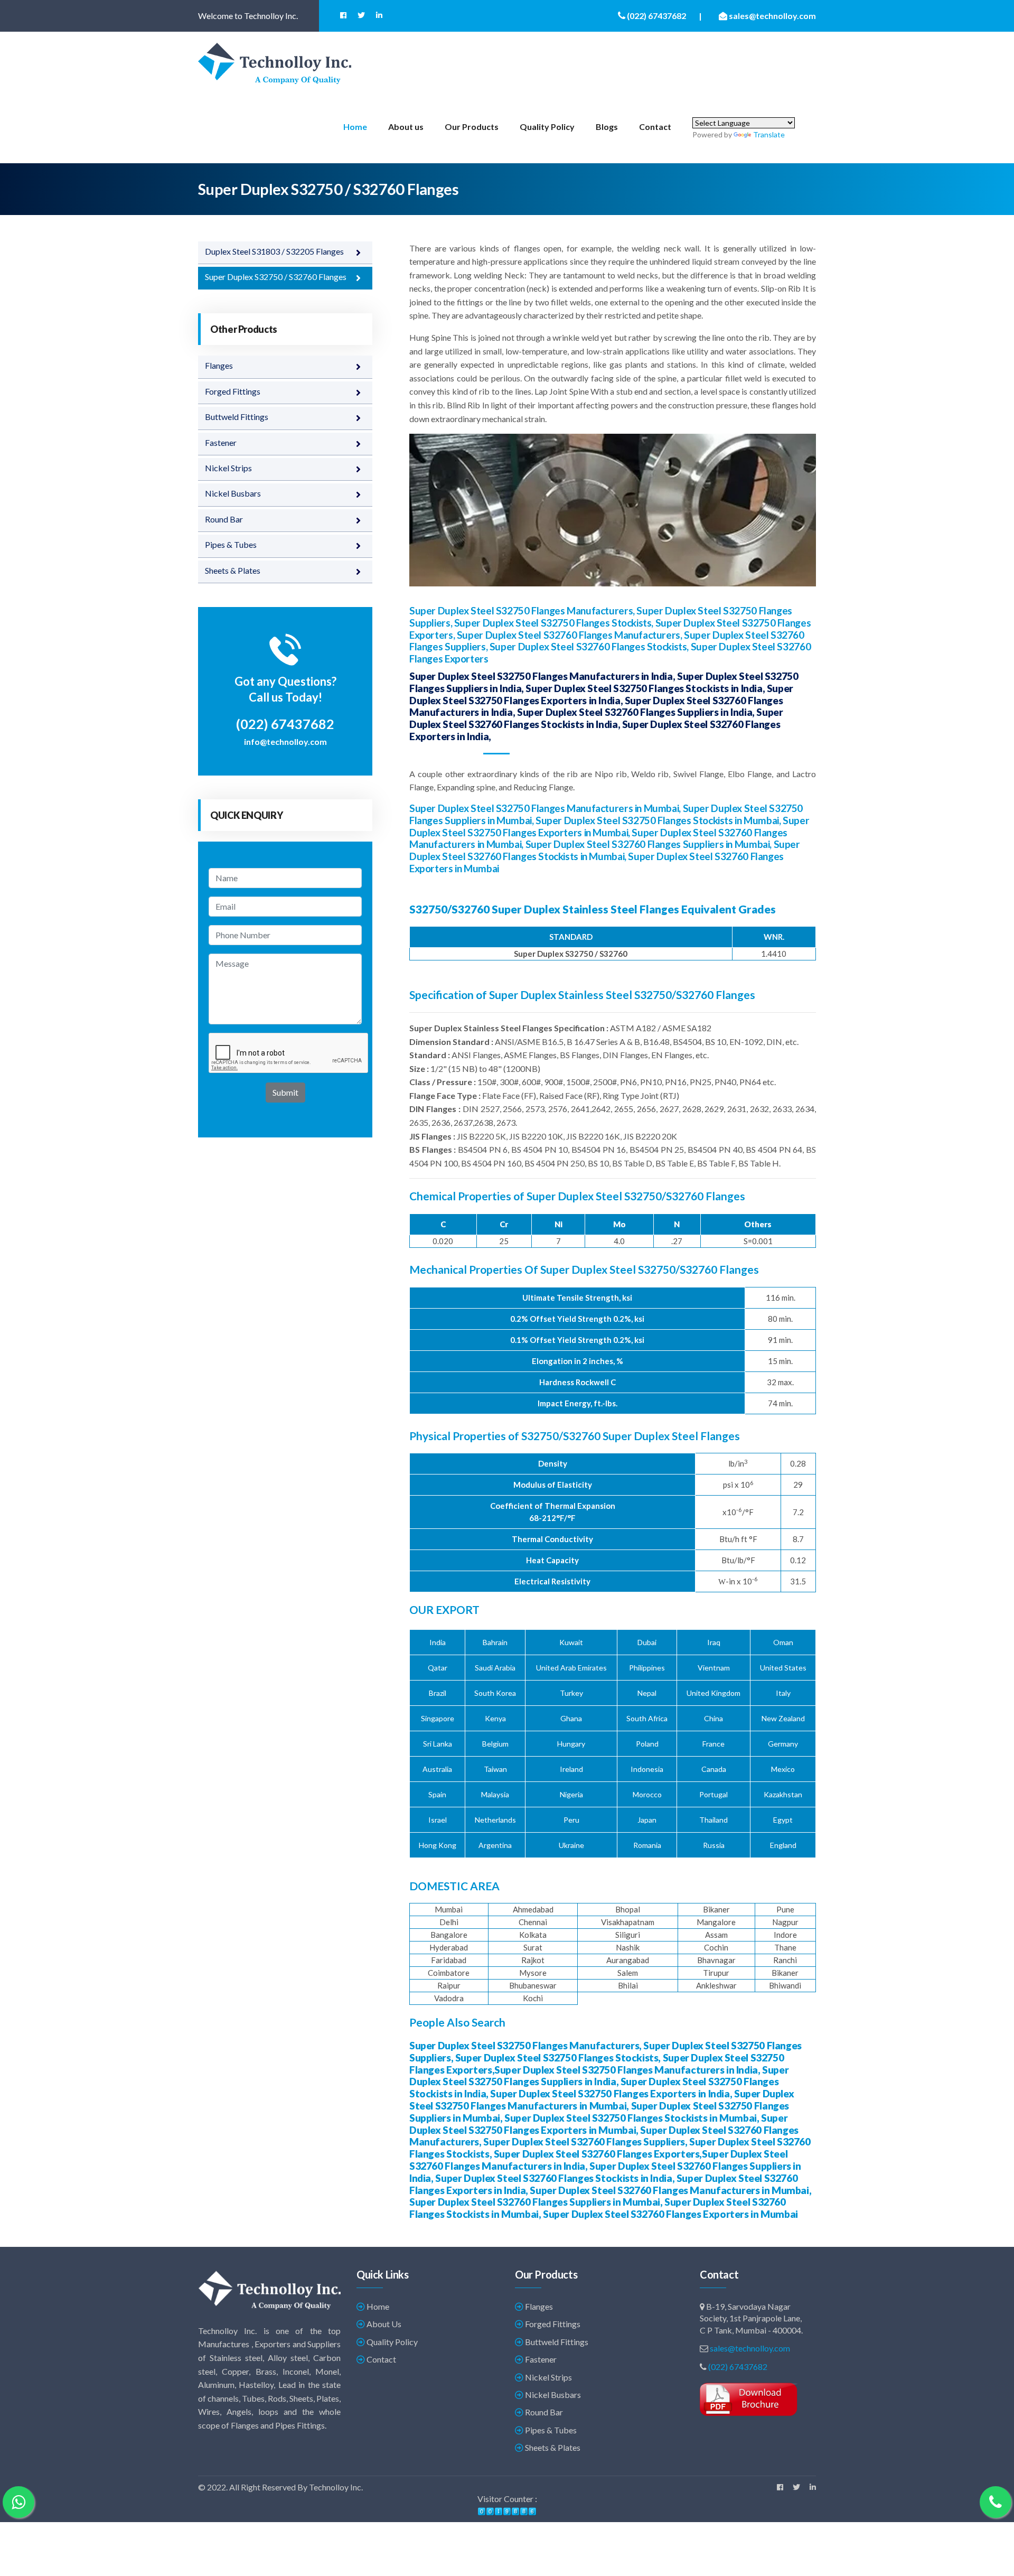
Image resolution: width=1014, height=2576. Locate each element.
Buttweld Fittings (237, 417)
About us (406, 127)
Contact (655, 127)
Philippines (647, 1668)
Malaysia (495, 1794)
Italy (783, 1693)
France (713, 1744)
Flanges (219, 365)
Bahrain (495, 1642)
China (713, 1718)
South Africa (647, 1718)
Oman (783, 1642)
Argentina (495, 1845)
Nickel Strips (228, 468)
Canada (714, 1769)
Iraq (714, 1642)
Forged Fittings (233, 391)
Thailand (713, 1820)
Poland (647, 1744)
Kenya (495, 1718)
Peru (571, 1820)
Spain (437, 1794)
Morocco (647, 1794)
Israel (438, 1820)
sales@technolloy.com (750, 2348)
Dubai (647, 1642)
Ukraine (571, 1845)
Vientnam (714, 1668)
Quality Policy (547, 127)
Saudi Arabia (495, 1668)
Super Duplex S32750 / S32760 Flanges (276, 277)
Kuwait (571, 1642)
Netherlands (495, 1820)
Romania (647, 1845)
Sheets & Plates (233, 570)
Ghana (571, 1718)
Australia (437, 1769)
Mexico (783, 1769)
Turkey (571, 1693)
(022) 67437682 (738, 2367)
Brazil (438, 1693)
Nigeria (571, 1794)
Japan (647, 1820)
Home (355, 127)
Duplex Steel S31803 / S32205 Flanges (274, 251)
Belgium (495, 1744)
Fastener (221, 442)
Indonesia (647, 1769)
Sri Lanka (438, 1744)
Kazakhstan (783, 1794)
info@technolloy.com (285, 741)
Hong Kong (438, 1845)
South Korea (495, 1693)
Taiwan (495, 1769)
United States (783, 1668)
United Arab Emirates (571, 1668)
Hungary (571, 1744)
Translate (769, 134)
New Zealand (783, 1718)
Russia (714, 1845)
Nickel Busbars (233, 493)
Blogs (607, 127)
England (783, 1845)
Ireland (571, 1769)
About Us (383, 2324)
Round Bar (224, 519)
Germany (783, 1744)
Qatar (438, 1668)
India (438, 1642)
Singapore (438, 1718)
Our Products (472, 127)
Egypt (783, 1820)
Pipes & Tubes (231, 544)
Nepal (647, 1693)
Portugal (713, 1794)
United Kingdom (713, 1693)
